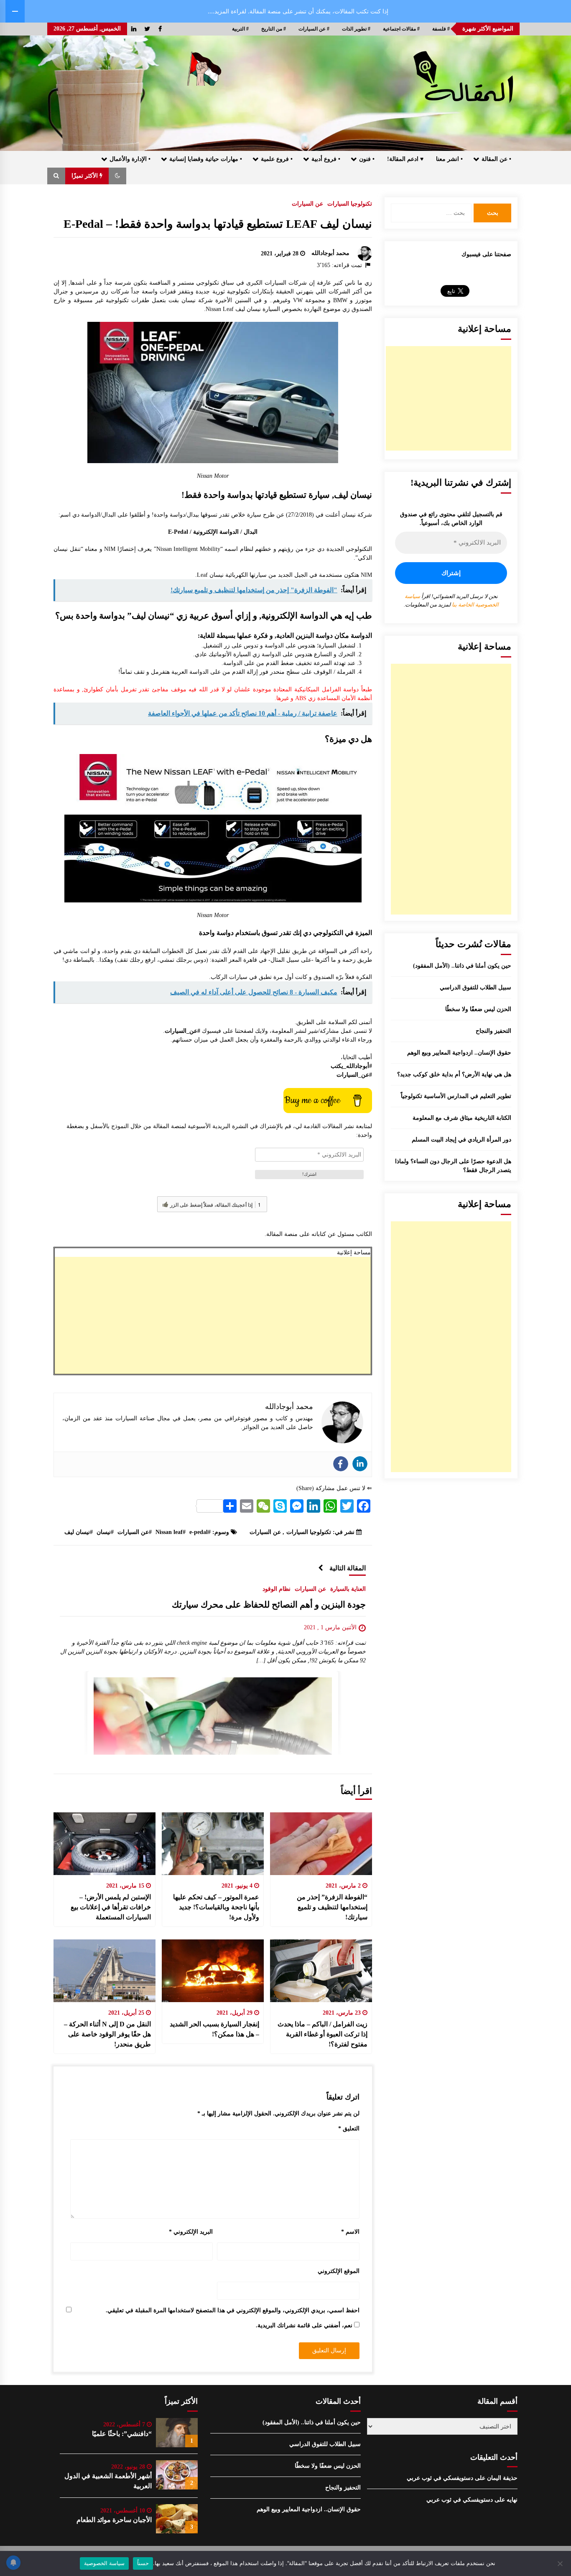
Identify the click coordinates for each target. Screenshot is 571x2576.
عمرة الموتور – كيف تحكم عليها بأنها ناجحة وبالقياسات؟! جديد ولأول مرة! (216, 1907)
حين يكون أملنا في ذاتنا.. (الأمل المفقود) (462, 966)
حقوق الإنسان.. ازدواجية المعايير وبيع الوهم (459, 1053)
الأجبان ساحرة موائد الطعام (114, 2520)
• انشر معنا (449, 159)
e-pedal (199, 1532)
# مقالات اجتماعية (401, 29)
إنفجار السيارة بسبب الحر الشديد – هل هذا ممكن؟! (214, 2029)
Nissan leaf (169, 1532)
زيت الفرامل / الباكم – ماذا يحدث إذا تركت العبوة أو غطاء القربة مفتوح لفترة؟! (322, 2034)
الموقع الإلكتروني (339, 2271)
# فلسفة (441, 29)
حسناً (143, 2563)
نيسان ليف (77, 1532)
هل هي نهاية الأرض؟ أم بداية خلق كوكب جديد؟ (454, 1074)
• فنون (367, 159)
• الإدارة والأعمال (130, 159)
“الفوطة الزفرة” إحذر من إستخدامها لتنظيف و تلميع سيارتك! (332, 1907)
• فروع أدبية (326, 159)
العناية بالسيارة (348, 1589)
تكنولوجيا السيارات (350, 204)
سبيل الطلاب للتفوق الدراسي (475, 987)
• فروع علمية (277, 159)
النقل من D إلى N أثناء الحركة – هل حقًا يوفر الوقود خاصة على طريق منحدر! (107, 2034)
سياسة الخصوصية (104, 2563)
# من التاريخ (274, 29)
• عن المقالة (496, 159)
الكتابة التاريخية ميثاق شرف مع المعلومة (462, 1118)
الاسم (350, 2232)
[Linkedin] (360, 1464)
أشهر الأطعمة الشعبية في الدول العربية (108, 2481)
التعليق (349, 2129)
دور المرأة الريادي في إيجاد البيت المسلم (461, 1140)
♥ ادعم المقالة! (405, 159)
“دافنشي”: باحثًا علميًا (122, 2434)
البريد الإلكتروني (191, 2232)
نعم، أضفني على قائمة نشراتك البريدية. (305, 2325)
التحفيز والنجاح (493, 1031)
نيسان (104, 1532)
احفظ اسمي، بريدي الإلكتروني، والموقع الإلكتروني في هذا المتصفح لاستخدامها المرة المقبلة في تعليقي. (233, 2310)
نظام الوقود (277, 1589)
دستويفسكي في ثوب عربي (440, 2478)
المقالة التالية (348, 1568)
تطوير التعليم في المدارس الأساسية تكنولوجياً (456, 1096)
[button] (117, 176)
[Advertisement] (213, 1315)
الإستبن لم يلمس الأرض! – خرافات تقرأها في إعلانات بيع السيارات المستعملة (111, 1907)
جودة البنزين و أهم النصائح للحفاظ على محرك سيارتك (269, 1605)
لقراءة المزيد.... (227, 11)
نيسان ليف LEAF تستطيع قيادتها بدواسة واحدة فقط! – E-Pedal (218, 224)
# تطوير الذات (356, 29)
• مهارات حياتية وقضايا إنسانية (206, 159)
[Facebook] (341, 1464)
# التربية (240, 29)
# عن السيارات (314, 29)
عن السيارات (307, 204)
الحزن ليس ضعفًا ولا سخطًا (478, 1009)
